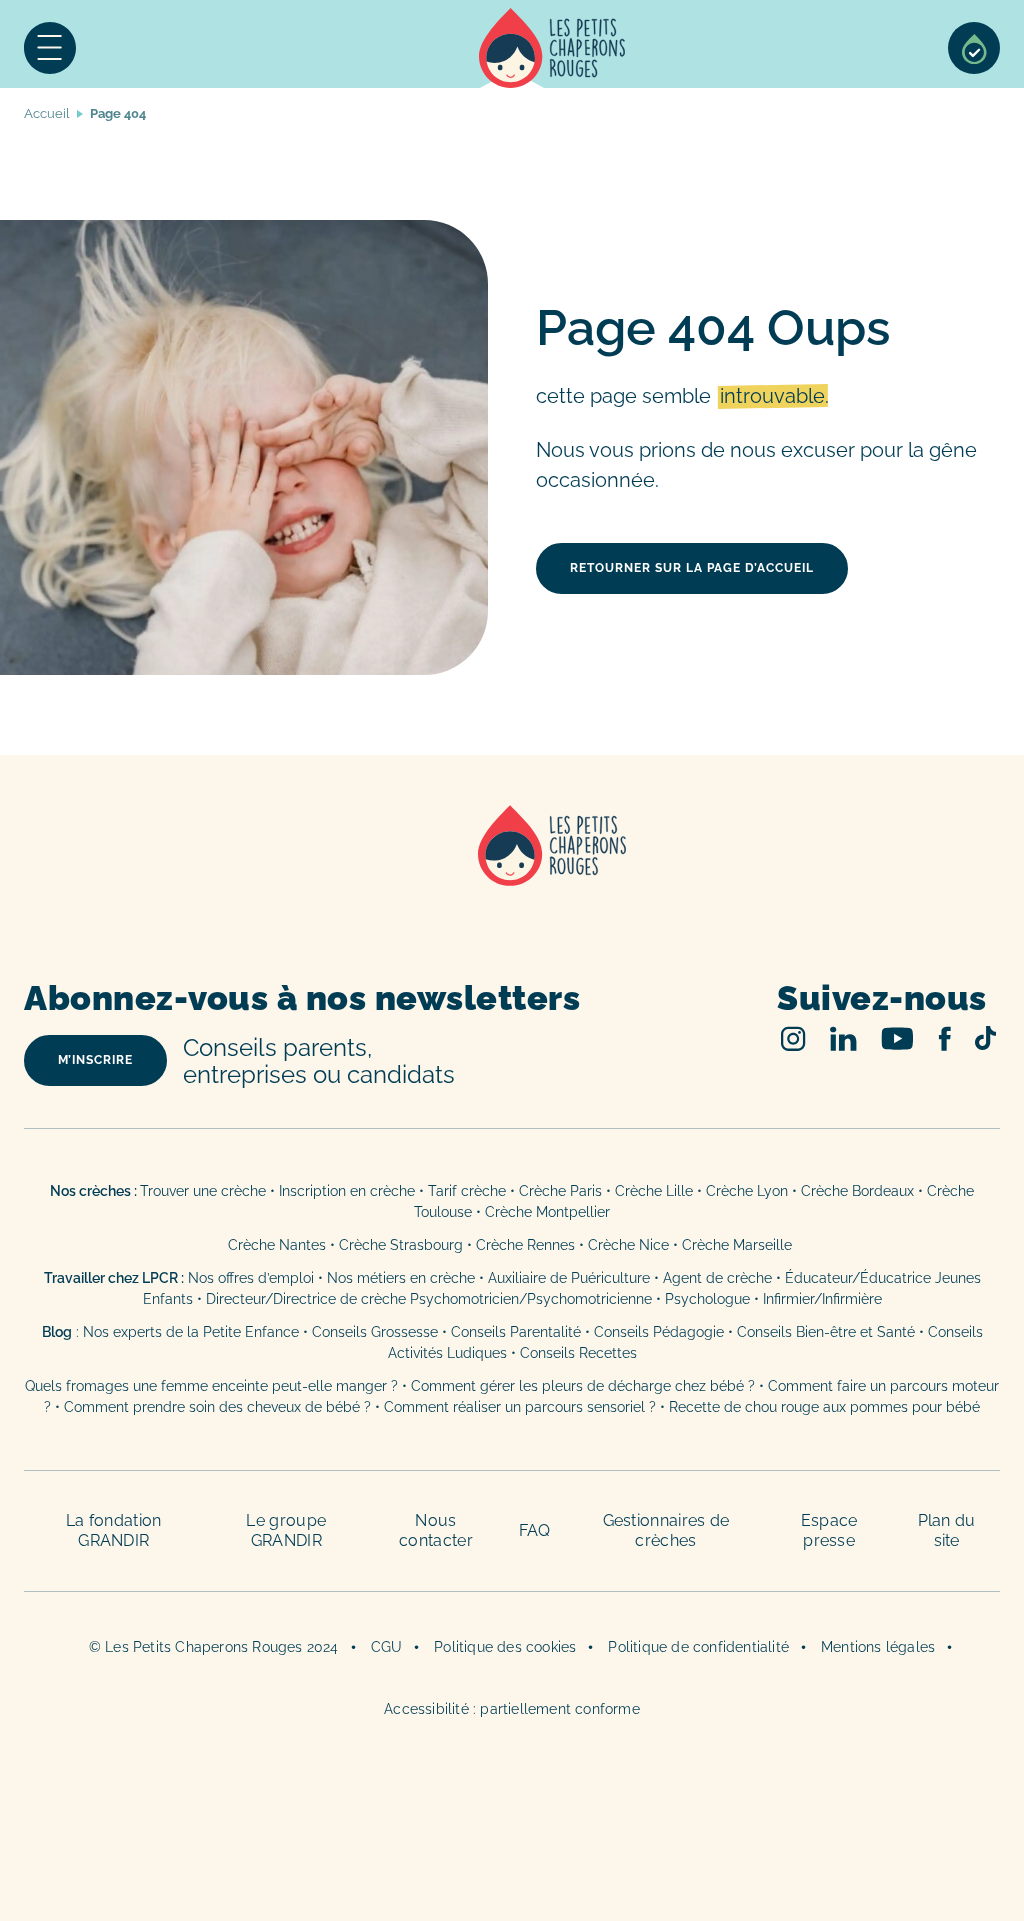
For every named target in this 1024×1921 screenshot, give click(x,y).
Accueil (552, 48)
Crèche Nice (628, 1245)
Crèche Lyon (747, 1191)
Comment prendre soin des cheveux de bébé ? (217, 1407)
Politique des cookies (505, 1647)
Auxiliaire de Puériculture (569, 1278)
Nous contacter (436, 1530)
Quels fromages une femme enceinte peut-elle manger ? (211, 1386)
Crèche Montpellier (547, 1212)
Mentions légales (878, 1647)
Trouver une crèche (203, 1191)
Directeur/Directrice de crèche (308, 1299)
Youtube (897, 1038)
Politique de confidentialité (698, 1647)
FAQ (535, 1530)
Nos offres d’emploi (251, 1278)
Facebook (944, 1038)
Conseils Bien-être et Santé (826, 1332)
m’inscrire (95, 1060)
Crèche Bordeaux (857, 1191)
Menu (50, 48)
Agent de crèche (717, 1278)
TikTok (985, 1038)
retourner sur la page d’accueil (692, 568)
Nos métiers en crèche (401, 1278)
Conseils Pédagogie (659, 1332)
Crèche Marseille (739, 1245)
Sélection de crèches (974, 48)
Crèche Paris (560, 1191)
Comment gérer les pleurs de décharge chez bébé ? (585, 1386)
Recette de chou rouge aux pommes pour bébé (824, 1407)
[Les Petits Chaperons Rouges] (512, 871)
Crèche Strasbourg (401, 1245)
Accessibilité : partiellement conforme (512, 1709)
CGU (387, 1647)
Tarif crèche (467, 1191)
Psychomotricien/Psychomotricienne (531, 1299)
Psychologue (707, 1299)
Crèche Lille (654, 1191)
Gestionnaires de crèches (666, 1530)
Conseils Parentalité (516, 1332)
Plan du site (947, 1530)
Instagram (793, 1038)
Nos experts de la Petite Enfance (191, 1332)
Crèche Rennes (525, 1245)
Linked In (843, 1038)
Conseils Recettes (578, 1353)
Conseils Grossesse (375, 1332)
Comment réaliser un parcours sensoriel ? (520, 1407)
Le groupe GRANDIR (286, 1530)
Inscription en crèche (347, 1191)
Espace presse (829, 1530)
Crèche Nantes (277, 1245)
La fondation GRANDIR (114, 1530)
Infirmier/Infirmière (822, 1299)
